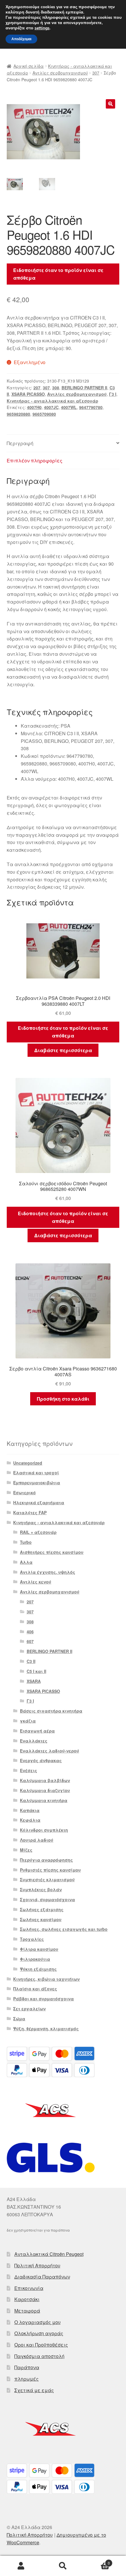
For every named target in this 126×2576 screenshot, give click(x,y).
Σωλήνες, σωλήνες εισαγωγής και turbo (64, 1929)
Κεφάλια (30, 1820)
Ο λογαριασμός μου (38, 2322)
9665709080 (44, 414)
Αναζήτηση (63, 2566)
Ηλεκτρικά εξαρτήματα (39, 1502)
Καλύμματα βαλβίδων (45, 1780)
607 (30, 1641)
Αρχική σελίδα (29, 66)
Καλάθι (97, 2561)
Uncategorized (28, 1463)
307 (96, 73)
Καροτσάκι (27, 2299)
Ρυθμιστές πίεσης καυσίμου (50, 1870)
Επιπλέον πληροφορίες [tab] (35, 460)
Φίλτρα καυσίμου (39, 1949)
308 (56, 388)
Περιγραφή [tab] (20, 443)
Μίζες (26, 1850)
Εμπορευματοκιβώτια (37, 1483)
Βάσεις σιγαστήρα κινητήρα (51, 1711)
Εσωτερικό (24, 1492)
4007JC (51, 407)
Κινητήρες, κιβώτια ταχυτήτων (46, 1979)
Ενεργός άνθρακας (41, 1760)
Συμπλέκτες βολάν (41, 1889)
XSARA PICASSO (28, 394)
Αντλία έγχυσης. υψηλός (48, 1572)
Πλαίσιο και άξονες (35, 1989)
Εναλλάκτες (34, 1741)
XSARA (34, 1681)
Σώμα (19, 2019)
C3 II (31, 1661)
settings (42, 28)
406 (30, 1632)
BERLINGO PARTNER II (84, 388)
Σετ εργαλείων (29, 2009)
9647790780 (91, 407)
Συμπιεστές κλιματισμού (47, 1879)
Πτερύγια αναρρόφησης (46, 1860)
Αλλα (26, 1562)
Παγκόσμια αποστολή (39, 2356)
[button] (110, 104)
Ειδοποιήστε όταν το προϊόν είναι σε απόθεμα (58, 274)
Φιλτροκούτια (35, 1959)
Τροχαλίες (32, 1939)
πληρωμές (27, 2379)
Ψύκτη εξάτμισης (38, 1969)
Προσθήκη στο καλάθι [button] (63, 1399)
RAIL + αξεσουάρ (38, 1532)
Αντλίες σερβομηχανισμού (60, 73)
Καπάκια (30, 1810)
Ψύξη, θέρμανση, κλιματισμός (46, 2029)
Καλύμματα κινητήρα (44, 1800)
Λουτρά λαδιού (37, 1840)
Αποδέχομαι (21, 39)
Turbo (26, 1542)
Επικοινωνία (29, 2288)
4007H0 (34, 407)
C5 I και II (36, 1671)
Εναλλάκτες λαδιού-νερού (50, 1751)
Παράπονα (27, 2367)
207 (37, 388)
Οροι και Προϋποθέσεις (41, 2345)
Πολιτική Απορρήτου (37, 2265)
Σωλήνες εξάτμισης (42, 1909)
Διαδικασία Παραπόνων (42, 2277)
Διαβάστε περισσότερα (63, 1050)
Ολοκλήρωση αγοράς (39, 2333)
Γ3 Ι (113, 394)
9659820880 (18, 414)
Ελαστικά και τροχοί (36, 1473)
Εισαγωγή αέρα (37, 1731)
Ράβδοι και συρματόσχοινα (44, 1999)
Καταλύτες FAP (30, 1512)
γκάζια (28, 1721)
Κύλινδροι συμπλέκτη (44, 1830)
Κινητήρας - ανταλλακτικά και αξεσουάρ (52, 401)
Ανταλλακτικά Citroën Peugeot (49, 2254)
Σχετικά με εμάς (34, 2390)
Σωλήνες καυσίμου (41, 1919)
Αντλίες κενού (36, 1582)
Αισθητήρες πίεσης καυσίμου (52, 1552)
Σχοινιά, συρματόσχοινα (47, 1899)
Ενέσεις (29, 1770)
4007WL (69, 407)
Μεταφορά (27, 2311)
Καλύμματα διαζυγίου (45, 1790)
